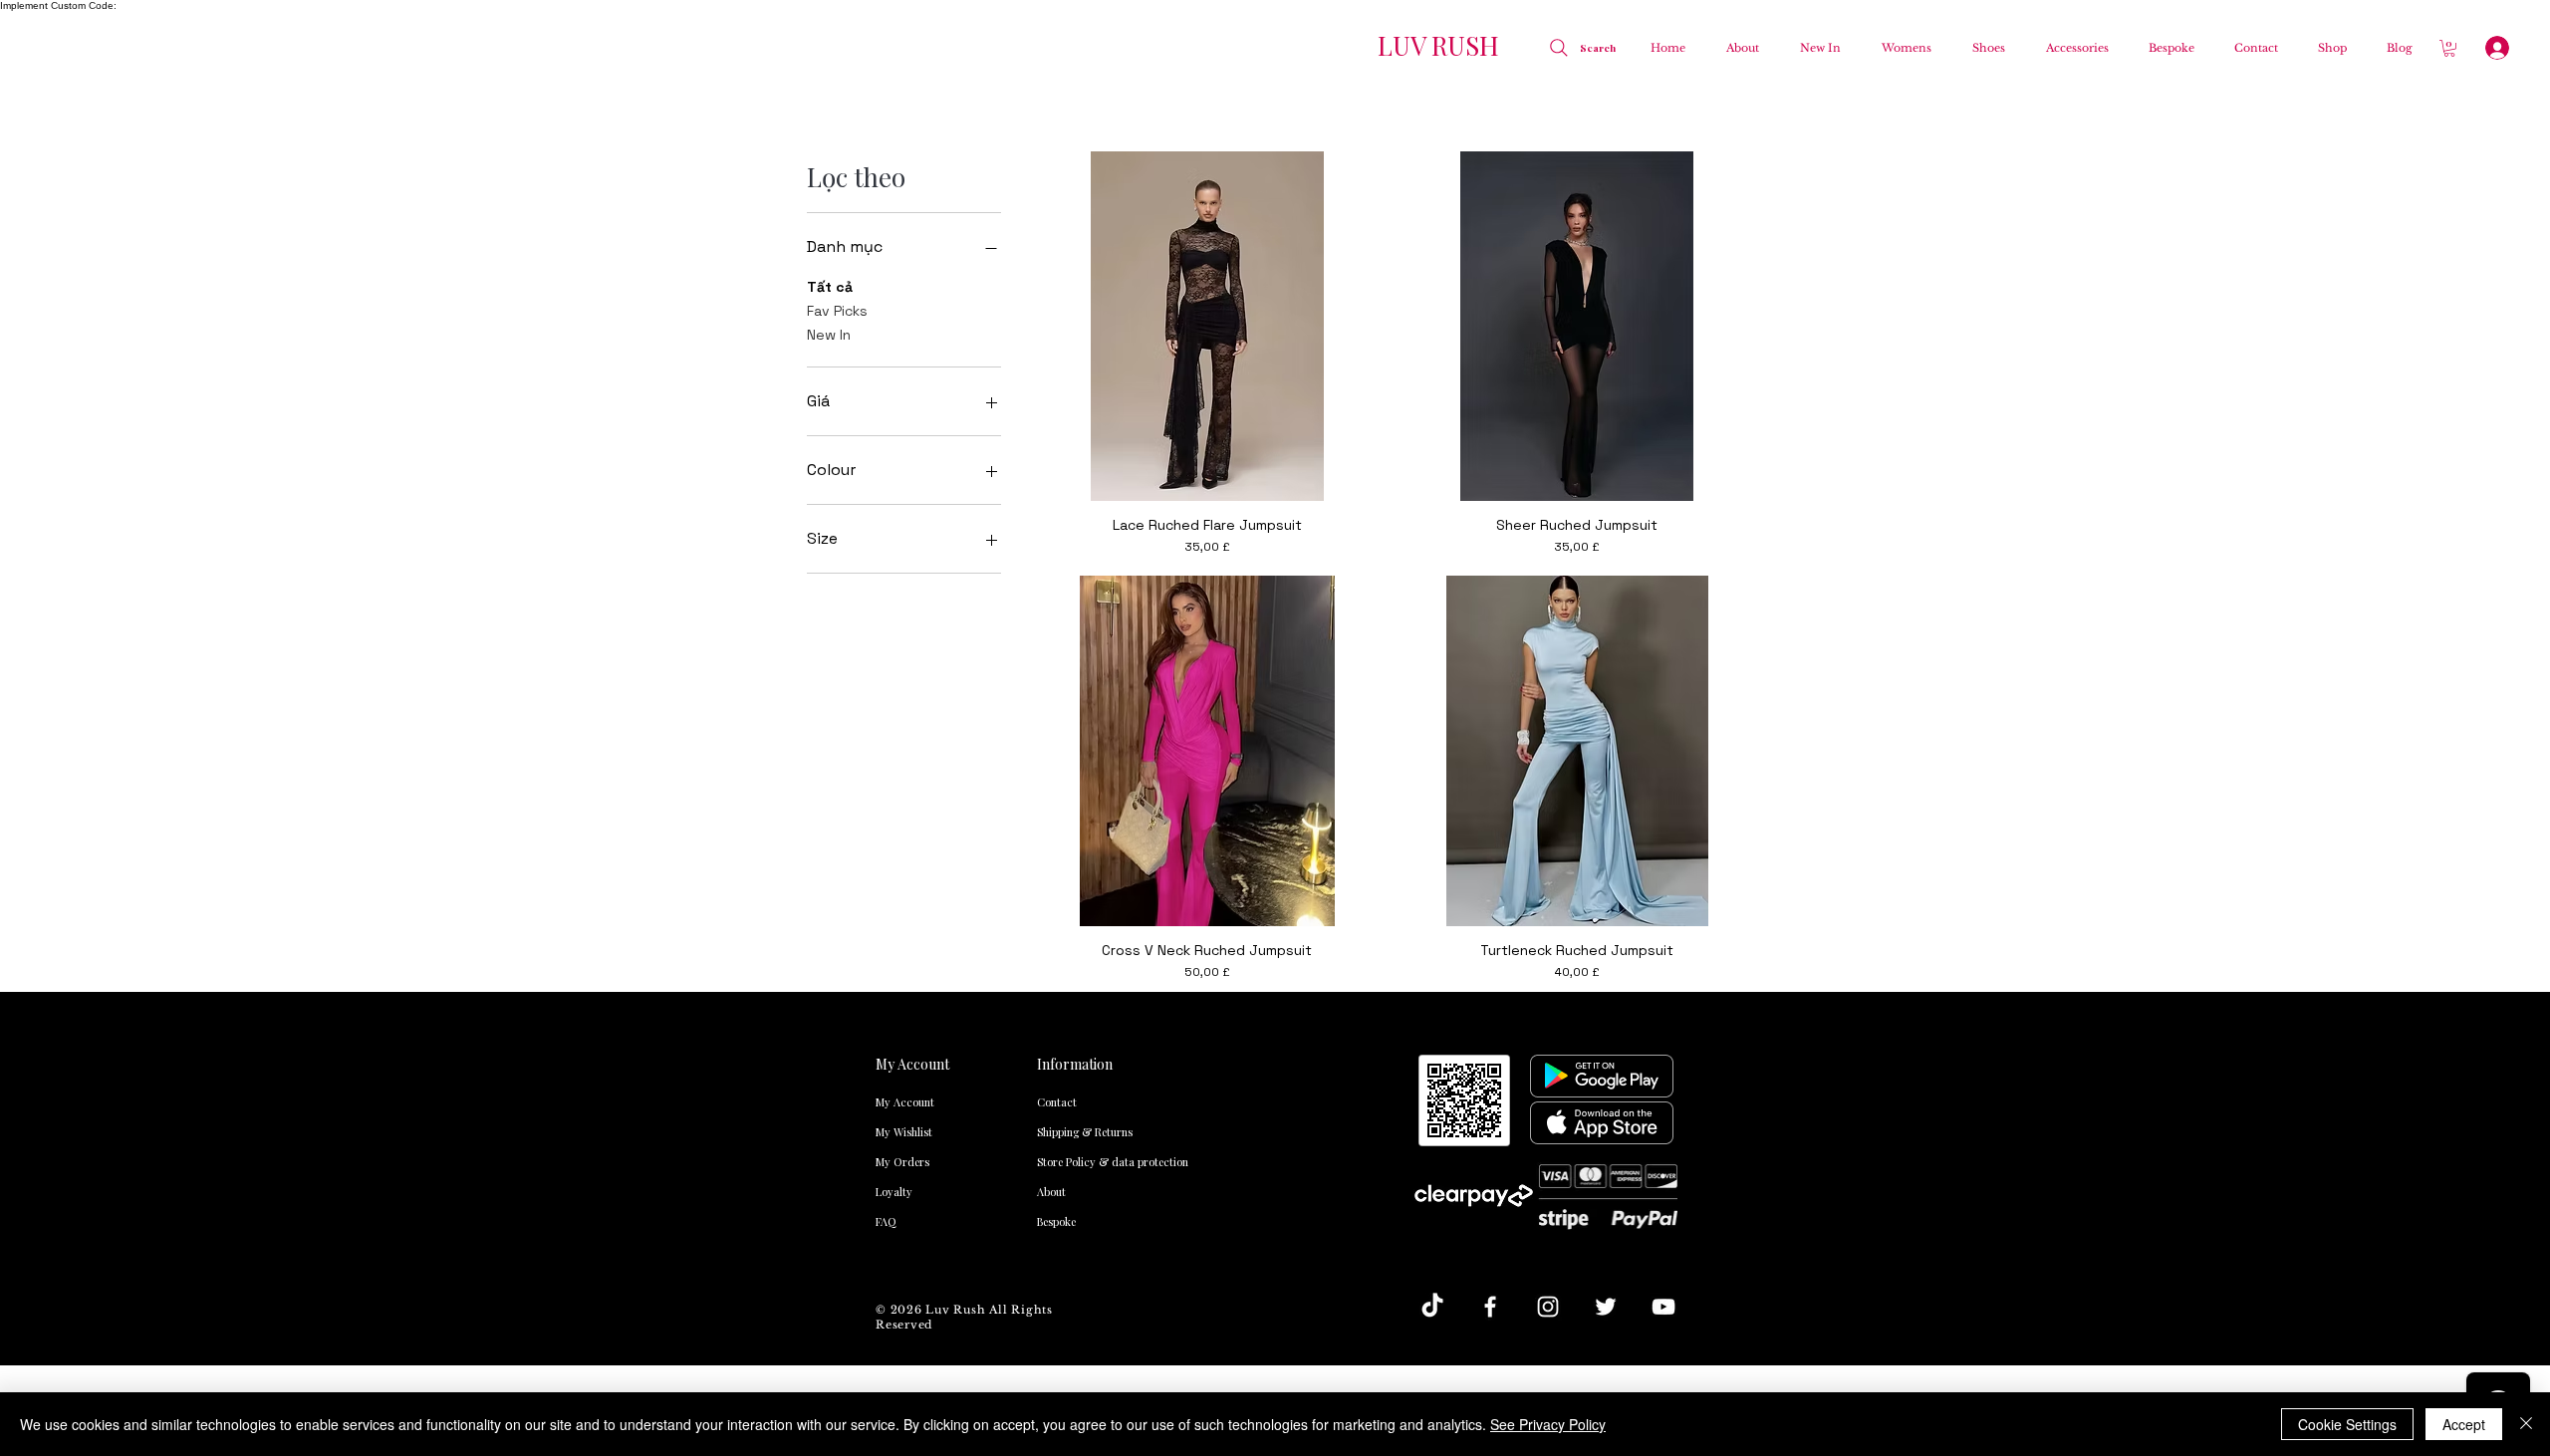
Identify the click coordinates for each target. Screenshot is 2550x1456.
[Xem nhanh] (1207, 326)
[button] (1901, 48)
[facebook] (1490, 1307)
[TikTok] (1432, 1307)
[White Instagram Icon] (1548, 1307)
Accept (2464, 1424)
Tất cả (830, 287)
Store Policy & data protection (1077, 1162)
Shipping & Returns (1077, 1132)
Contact (1057, 1102)
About (1051, 1192)
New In (829, 335)
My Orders (902, 1162)
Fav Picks (837, 311)
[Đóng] (2526, 1424)
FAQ (886, 1221)
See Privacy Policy (1548, 1424)
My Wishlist (904, 1132)
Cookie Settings (2347, 1424)
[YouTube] (1663, 1307)
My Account (905, 1102)
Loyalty (894, 1192)
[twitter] (1606, 1307)
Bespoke (1056, 1221)
